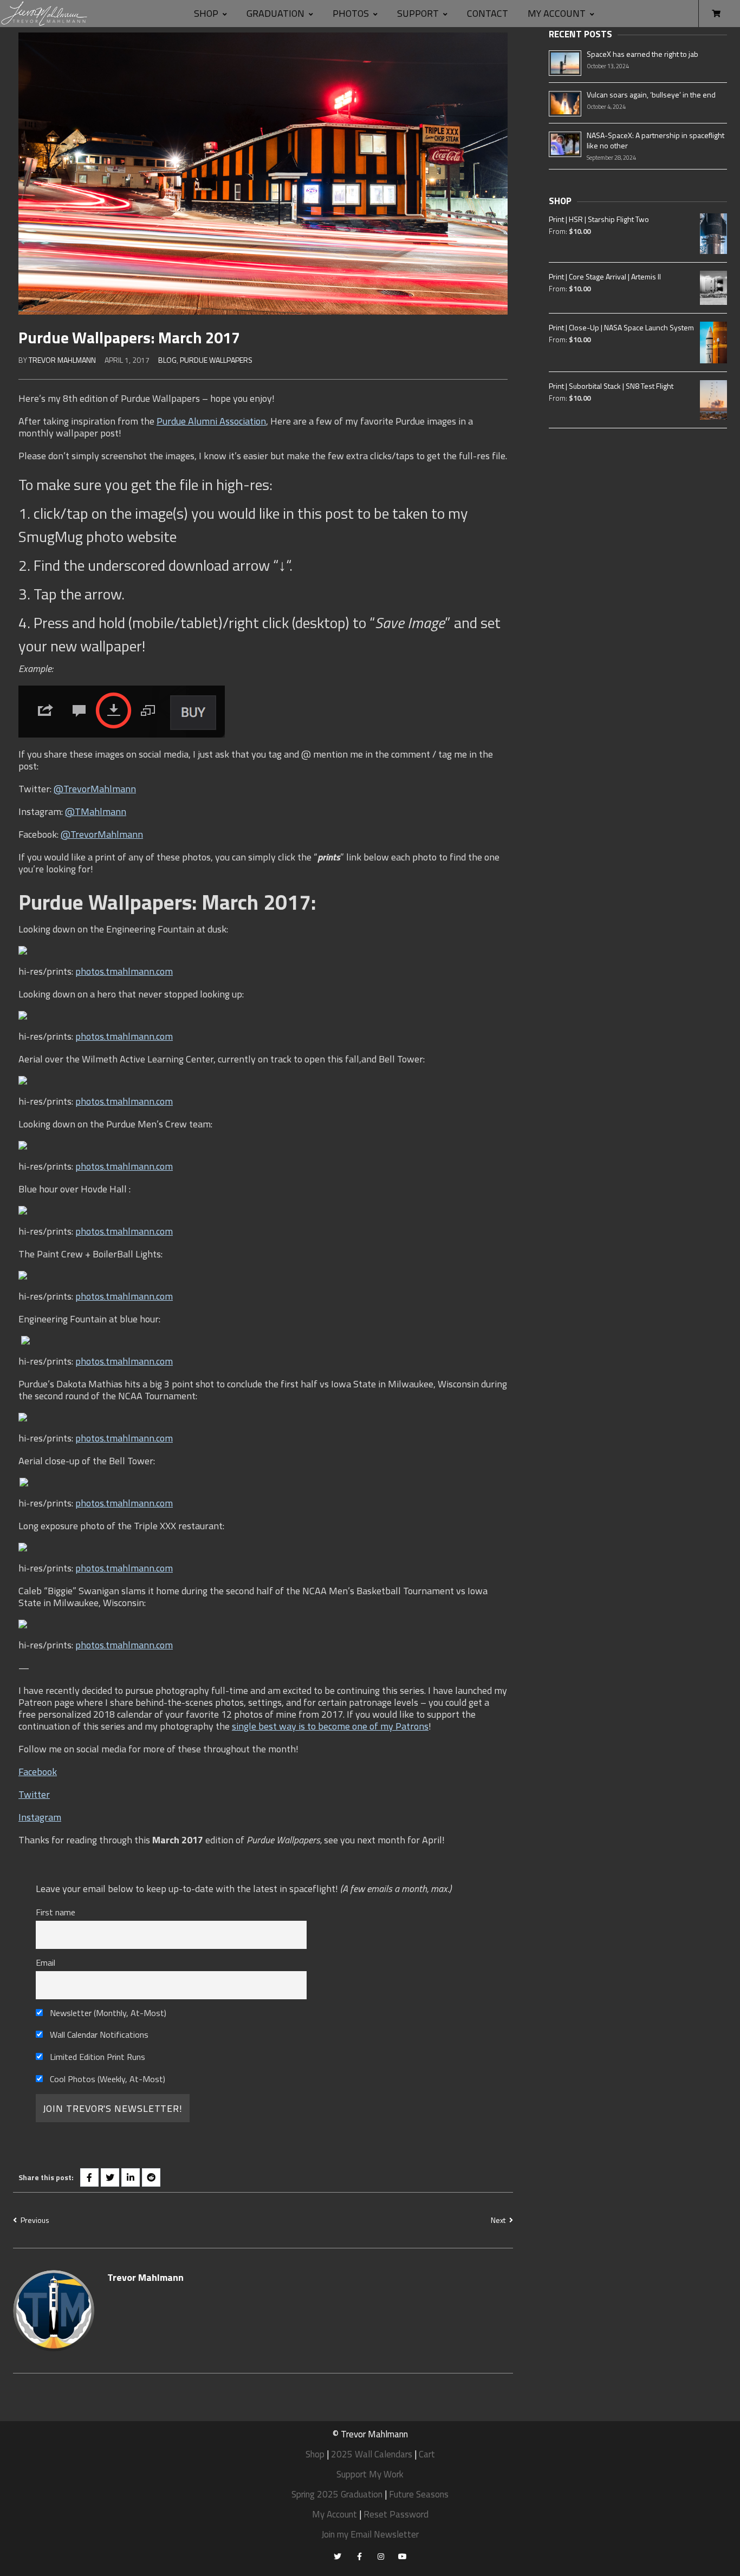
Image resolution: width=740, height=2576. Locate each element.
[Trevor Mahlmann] (45, 14)
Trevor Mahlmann (62, 360)
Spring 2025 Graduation (337, 2494)
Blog (167, 360)
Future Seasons (419, 2494)
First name (56, 1912)
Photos (351, 13)
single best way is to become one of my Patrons (330, 1726)
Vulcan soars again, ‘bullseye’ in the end (651, 94)
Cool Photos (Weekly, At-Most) (106, 2079)
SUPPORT (418, 13)
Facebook (38, 1772)
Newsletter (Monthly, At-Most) (107, 2013)
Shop (206, 13)
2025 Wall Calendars (372, 2454)
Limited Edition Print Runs (96, 2057)
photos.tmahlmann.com (124, 971)
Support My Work (370, 2474)
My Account (335, 2514)
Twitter (34, 1794)
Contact (488, 13)
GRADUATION (275, 13)
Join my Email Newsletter (370, 2534)
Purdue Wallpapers (216, 360)
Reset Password (396, 2514)
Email (46, 1962)
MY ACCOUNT (557, 13)
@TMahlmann (96, 811)
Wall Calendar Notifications (98, 2034)
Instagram (40, 1817)
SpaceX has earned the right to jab (642, 54)
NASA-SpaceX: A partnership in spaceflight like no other (655, 140)
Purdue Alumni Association (211, 421)
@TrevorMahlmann (95, 789)
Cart (427, 2454)
